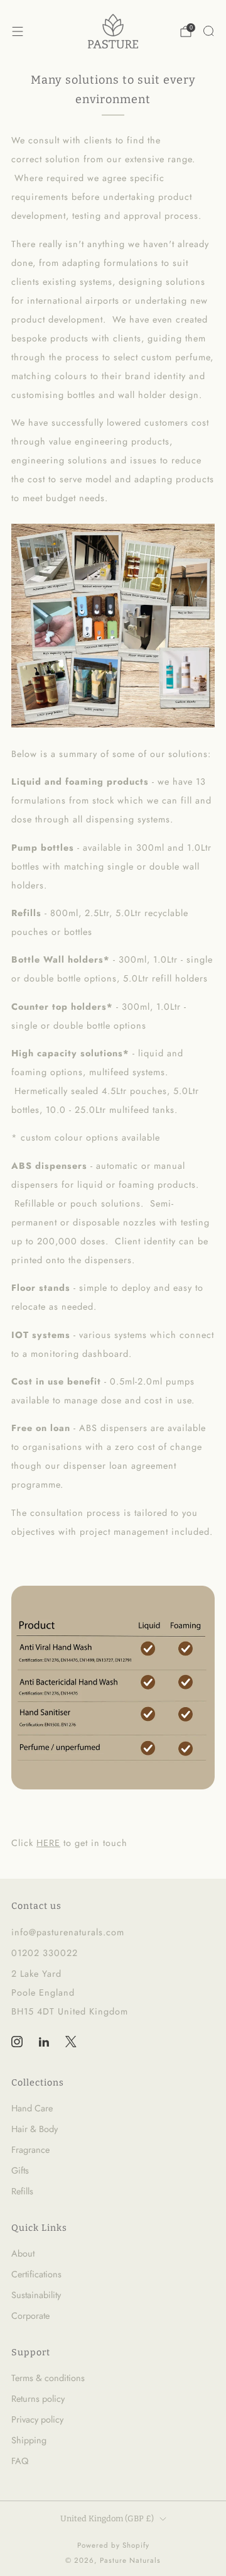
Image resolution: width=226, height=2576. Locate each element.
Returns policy (38, 2399)
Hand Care (32, 2108)
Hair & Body (35, 2129)
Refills (22, 2191)
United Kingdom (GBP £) (107, 2518)
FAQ (20, 2461)
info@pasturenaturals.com (68, 1932)
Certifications (36, 2274)
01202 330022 (45, 1953)
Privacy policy (37, 2419)
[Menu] (18, 31)
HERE (48, 1843)
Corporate (30, 2316)
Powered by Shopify (113, 2545)
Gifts (20, 2170)
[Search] (208, 31)
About (23, 2253)
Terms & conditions (48, 2378)
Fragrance (30, 2150)
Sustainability (36, 2295)
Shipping (29, 2440)
